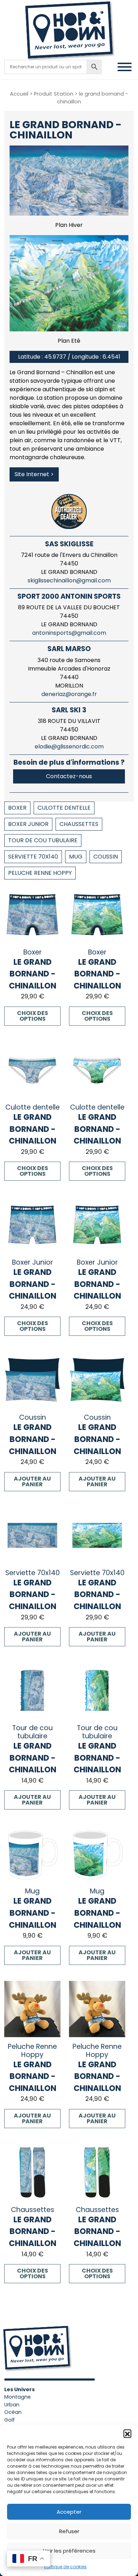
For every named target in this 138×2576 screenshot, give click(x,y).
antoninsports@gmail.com (69, 633)
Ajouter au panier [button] (32, 1481)
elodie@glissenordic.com (69, 746)
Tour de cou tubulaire (43, 840)
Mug (76, 857)
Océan (13, 2412)
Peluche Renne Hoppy (40, 873)
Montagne (18, 2397)
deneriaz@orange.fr (69, 694)
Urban (12, 2405)
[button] (127, 2433)
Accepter (69, 2512)
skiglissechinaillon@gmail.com (69, 580)
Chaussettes (79, 824)
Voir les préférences (69, 2551)
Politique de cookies (65, 2567)
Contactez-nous (69, 776)
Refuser (69, 2531)
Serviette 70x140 (33, 857)
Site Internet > (34, 474)
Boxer (17, 808)
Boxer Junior (28, 824)
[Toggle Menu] (125, 67)
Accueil (19, 94)
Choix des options (33, 1016)
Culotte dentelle (64, 808)
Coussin (106, 857)
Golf (10, 2420)
